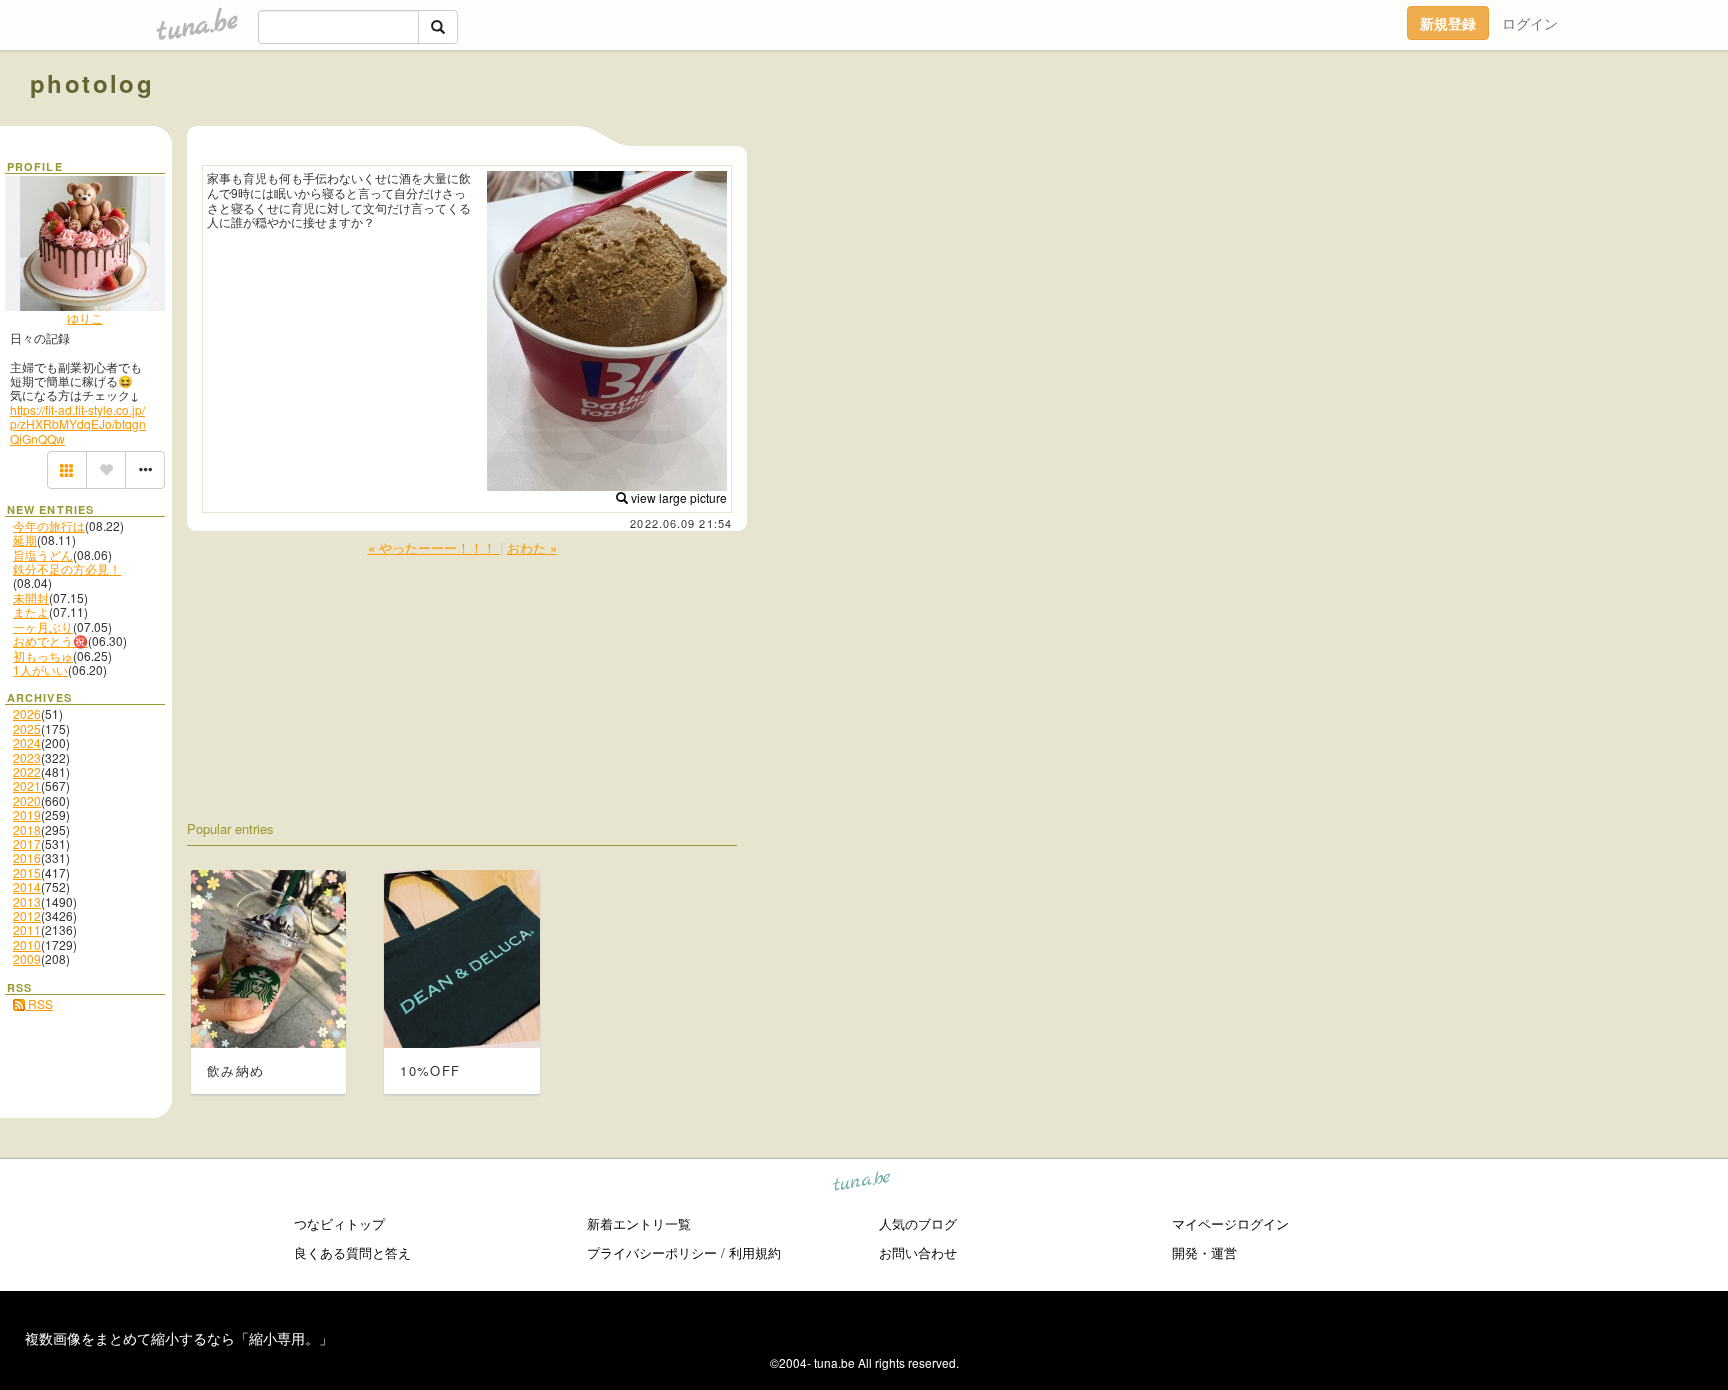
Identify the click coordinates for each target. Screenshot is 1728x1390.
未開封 (31, 597)
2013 (27, 901)
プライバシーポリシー (652, 1252)
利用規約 (755, 1252)
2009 (27, 958)
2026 (27, 713)
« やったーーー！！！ (434, 547)
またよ (31, 611)
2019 (27, 814)
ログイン (1530, 23)
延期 (25, 539)
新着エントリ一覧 (639, 1223)
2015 (27, 872)
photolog (92, 83)
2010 (27, 944)
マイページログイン (1230, 1223)
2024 (27, 742)
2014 (27, 886)
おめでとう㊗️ (50, 640)
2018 (27, 829)
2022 (27, 771)
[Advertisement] (1470, 128)
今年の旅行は (49, 525)
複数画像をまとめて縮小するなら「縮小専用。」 (179, 1338)
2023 (27, 757)
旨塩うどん (43, 554)
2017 (27, 843)
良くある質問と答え (352, 1252)
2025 (27, 728)
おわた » (532, 547)
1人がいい (40, 669)
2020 (27, 800)
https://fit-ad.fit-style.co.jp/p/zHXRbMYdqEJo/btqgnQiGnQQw (78, 424)
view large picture (677, 497)
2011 (27, 929)
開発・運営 (1204, 1252)
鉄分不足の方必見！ (67, 568)
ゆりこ (85, 317)
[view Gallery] (67, 470)
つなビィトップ (339, 1223)
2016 (27, 857)
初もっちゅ (43, 655)
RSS (39, 1003)
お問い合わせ (918, 1252)
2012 (27, 915)
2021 (27, 785)
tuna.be (862, 1184)
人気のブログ (918, 1223)
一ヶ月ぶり (43, 626)
